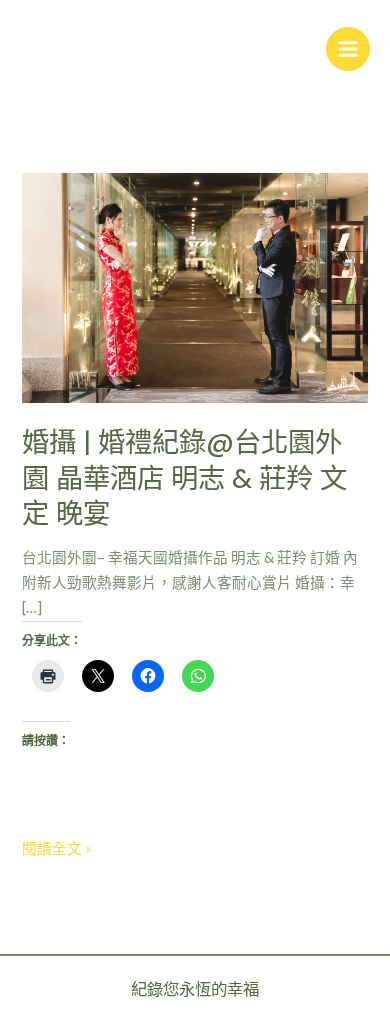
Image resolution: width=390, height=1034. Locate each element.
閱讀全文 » (57, 847)
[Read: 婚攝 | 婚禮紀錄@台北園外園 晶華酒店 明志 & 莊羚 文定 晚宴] (194, 286)
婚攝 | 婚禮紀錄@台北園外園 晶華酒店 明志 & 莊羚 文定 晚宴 (184, 478)
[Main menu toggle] (348, 49)
